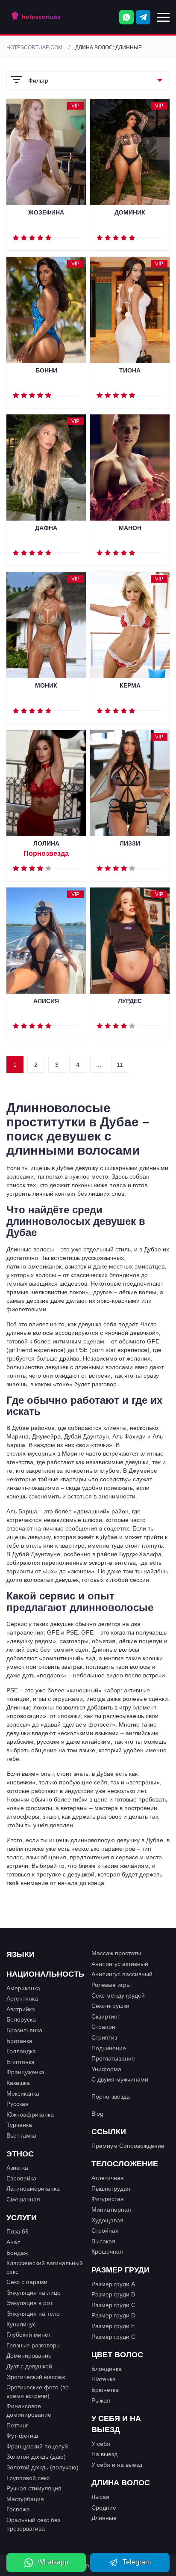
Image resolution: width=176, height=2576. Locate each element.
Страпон (103, 2027)
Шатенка (104, 2379)
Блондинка (107, 2369)
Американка (23, 1988)
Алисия (46, 1001)
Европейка (21, 2178)
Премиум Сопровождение (128, 2146)
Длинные (104, 2518)
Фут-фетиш (22, 2436)
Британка (19, 2041)
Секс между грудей (118, 1995)
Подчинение (109, 2048)
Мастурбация (25, 2499)
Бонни (46, 371)
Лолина (46, 844)
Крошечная (107, 2251)
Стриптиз (104, 2037)
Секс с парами (27, 2282)
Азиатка (17, 2168)
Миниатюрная (111, 2210)
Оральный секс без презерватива (33, 2524)
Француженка (25, 2072)
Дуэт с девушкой (29, 2366)
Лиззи (130, 844)
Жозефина (46, 213)
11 (120, 1065)
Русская (18, 2104)
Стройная (105, 2231)
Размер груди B (113, 2294)
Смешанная (23, 2199)
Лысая (100, 2497)
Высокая (103, 2241)
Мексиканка (23, 2094)
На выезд (104, 2454)
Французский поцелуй (37, 2446)
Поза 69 (18, 2231)
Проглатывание (113, 2058)
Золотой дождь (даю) (36, 2457)
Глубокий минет (29, 2335)
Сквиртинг (106, 2016)
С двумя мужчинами (120, 2079)
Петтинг (17, 2425)
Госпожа (18, 2509)
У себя (101, 2444)
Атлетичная (108, 2178)
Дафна (46, 528)
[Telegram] (143, 17)
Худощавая (107, 2220)
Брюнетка (105, 2390)
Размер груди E (113, 2326)
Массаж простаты (116, 1953)
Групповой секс (28, 2478)
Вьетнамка (21, 2135)
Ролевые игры (111, 1985)
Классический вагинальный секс (45, 2267)
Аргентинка (22, 1998)
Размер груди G (114, 2337)
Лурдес (130, 1001)
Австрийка (21, 2009)
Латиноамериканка (33, 2189)
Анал (13, 2242)
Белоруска (21, 2019)
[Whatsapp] (126, 17)
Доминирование (29, 2356)
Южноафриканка (30, 2114)
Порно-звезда (111, 2097)
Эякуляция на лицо (34, 2293)
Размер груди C (113, 2305)
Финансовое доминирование (29, 2410)
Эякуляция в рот (29, 2303)
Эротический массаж (36, 2377)
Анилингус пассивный (122, 1974)
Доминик (130, 213)
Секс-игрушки (110, 2006)
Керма (130, 686)
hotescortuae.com (34, 48)
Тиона (130, 371)
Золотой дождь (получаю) (43, 2467)
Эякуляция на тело (33, 2314)
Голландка (21, 2051)
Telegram (137, 2562)
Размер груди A (113, 2284)
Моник (46, 686)
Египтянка (21, 2062)
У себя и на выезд (117, 2465)
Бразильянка (24, 2030)
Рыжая (101, 2400)
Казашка (18, 2083)
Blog (97, 2114)
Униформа (106, 2069)
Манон (130, 528)
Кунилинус (21, 2324)
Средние (104, 2508)
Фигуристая (108, 2199)
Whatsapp (53, 2562)
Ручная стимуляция (34, 2488)
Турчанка (19, 2125)
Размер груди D (113, 2315)
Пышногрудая (111, 2189)
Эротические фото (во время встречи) (38, 2391)
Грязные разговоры (34, 2345)
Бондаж (17, 2253)
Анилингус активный (120, 1964)
